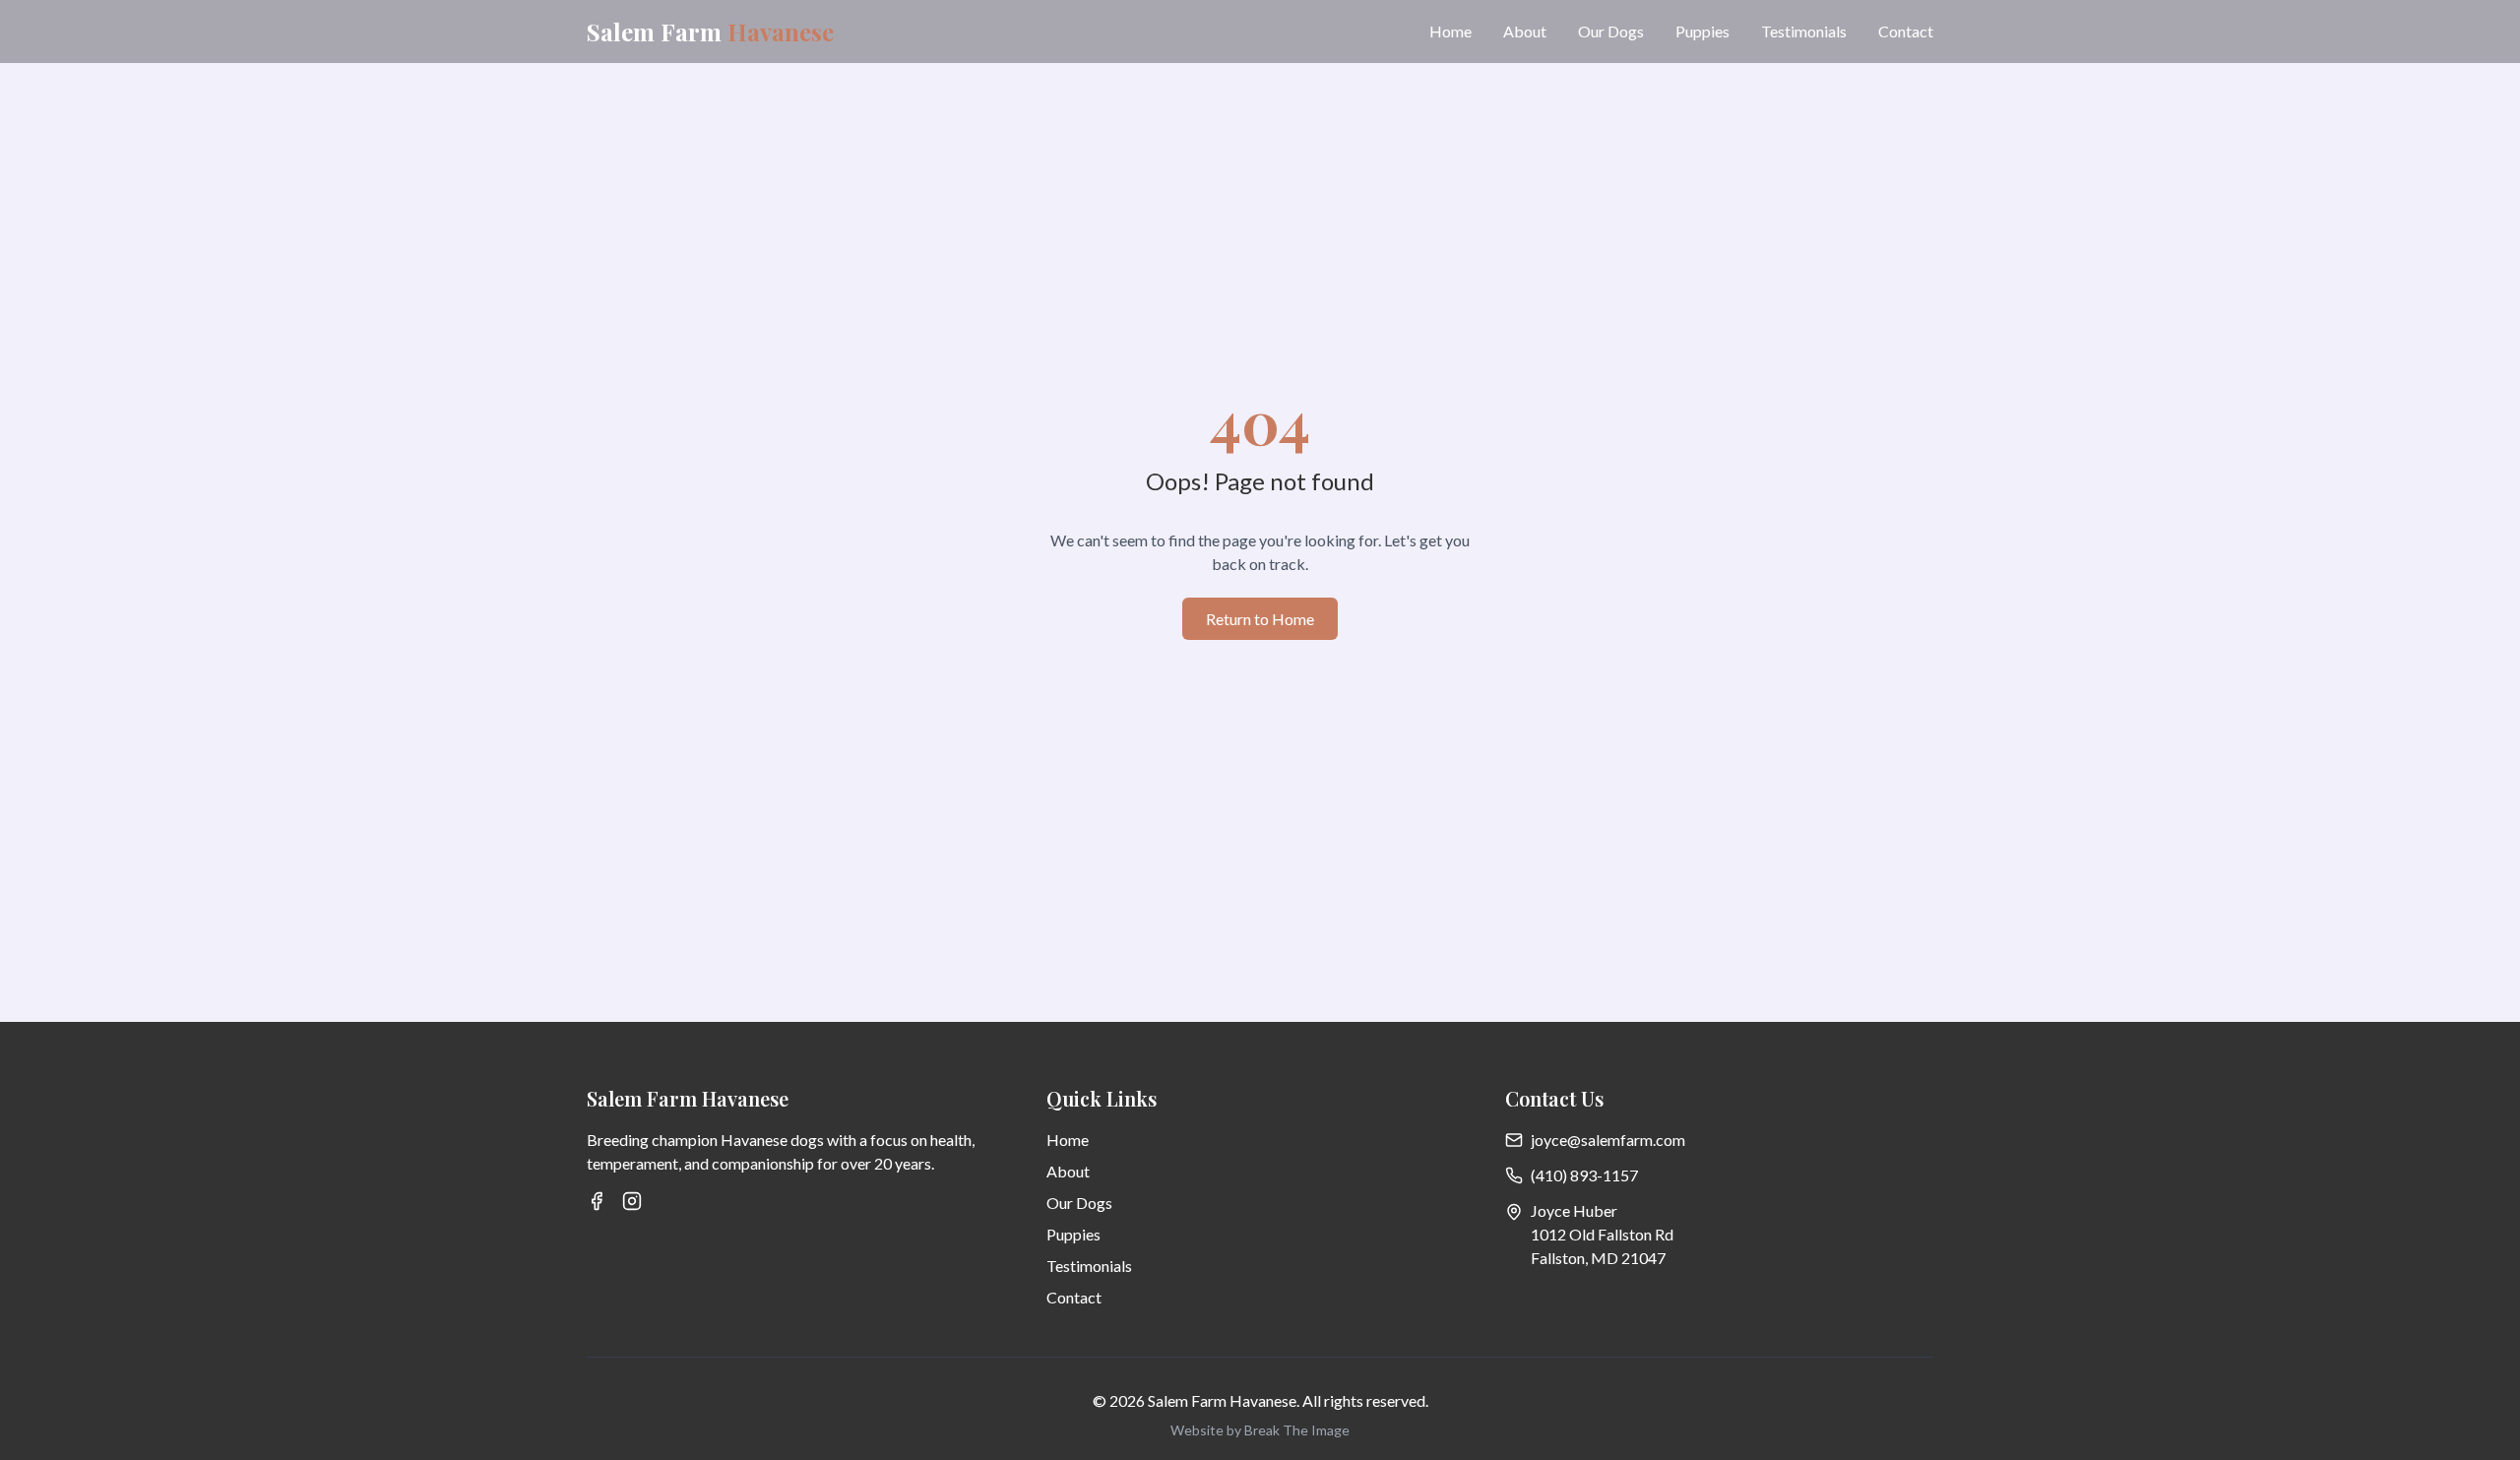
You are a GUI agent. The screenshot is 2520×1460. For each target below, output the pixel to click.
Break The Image (1297, 1430)
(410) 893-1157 (1584, 1175)
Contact (1906, 31)
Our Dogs (1611, 31)
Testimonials (1804, 31)
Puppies (1702, 31)
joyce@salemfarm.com (1608, 1140)
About (1525, 31)
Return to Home (1260, 619)
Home (1450, 31)
